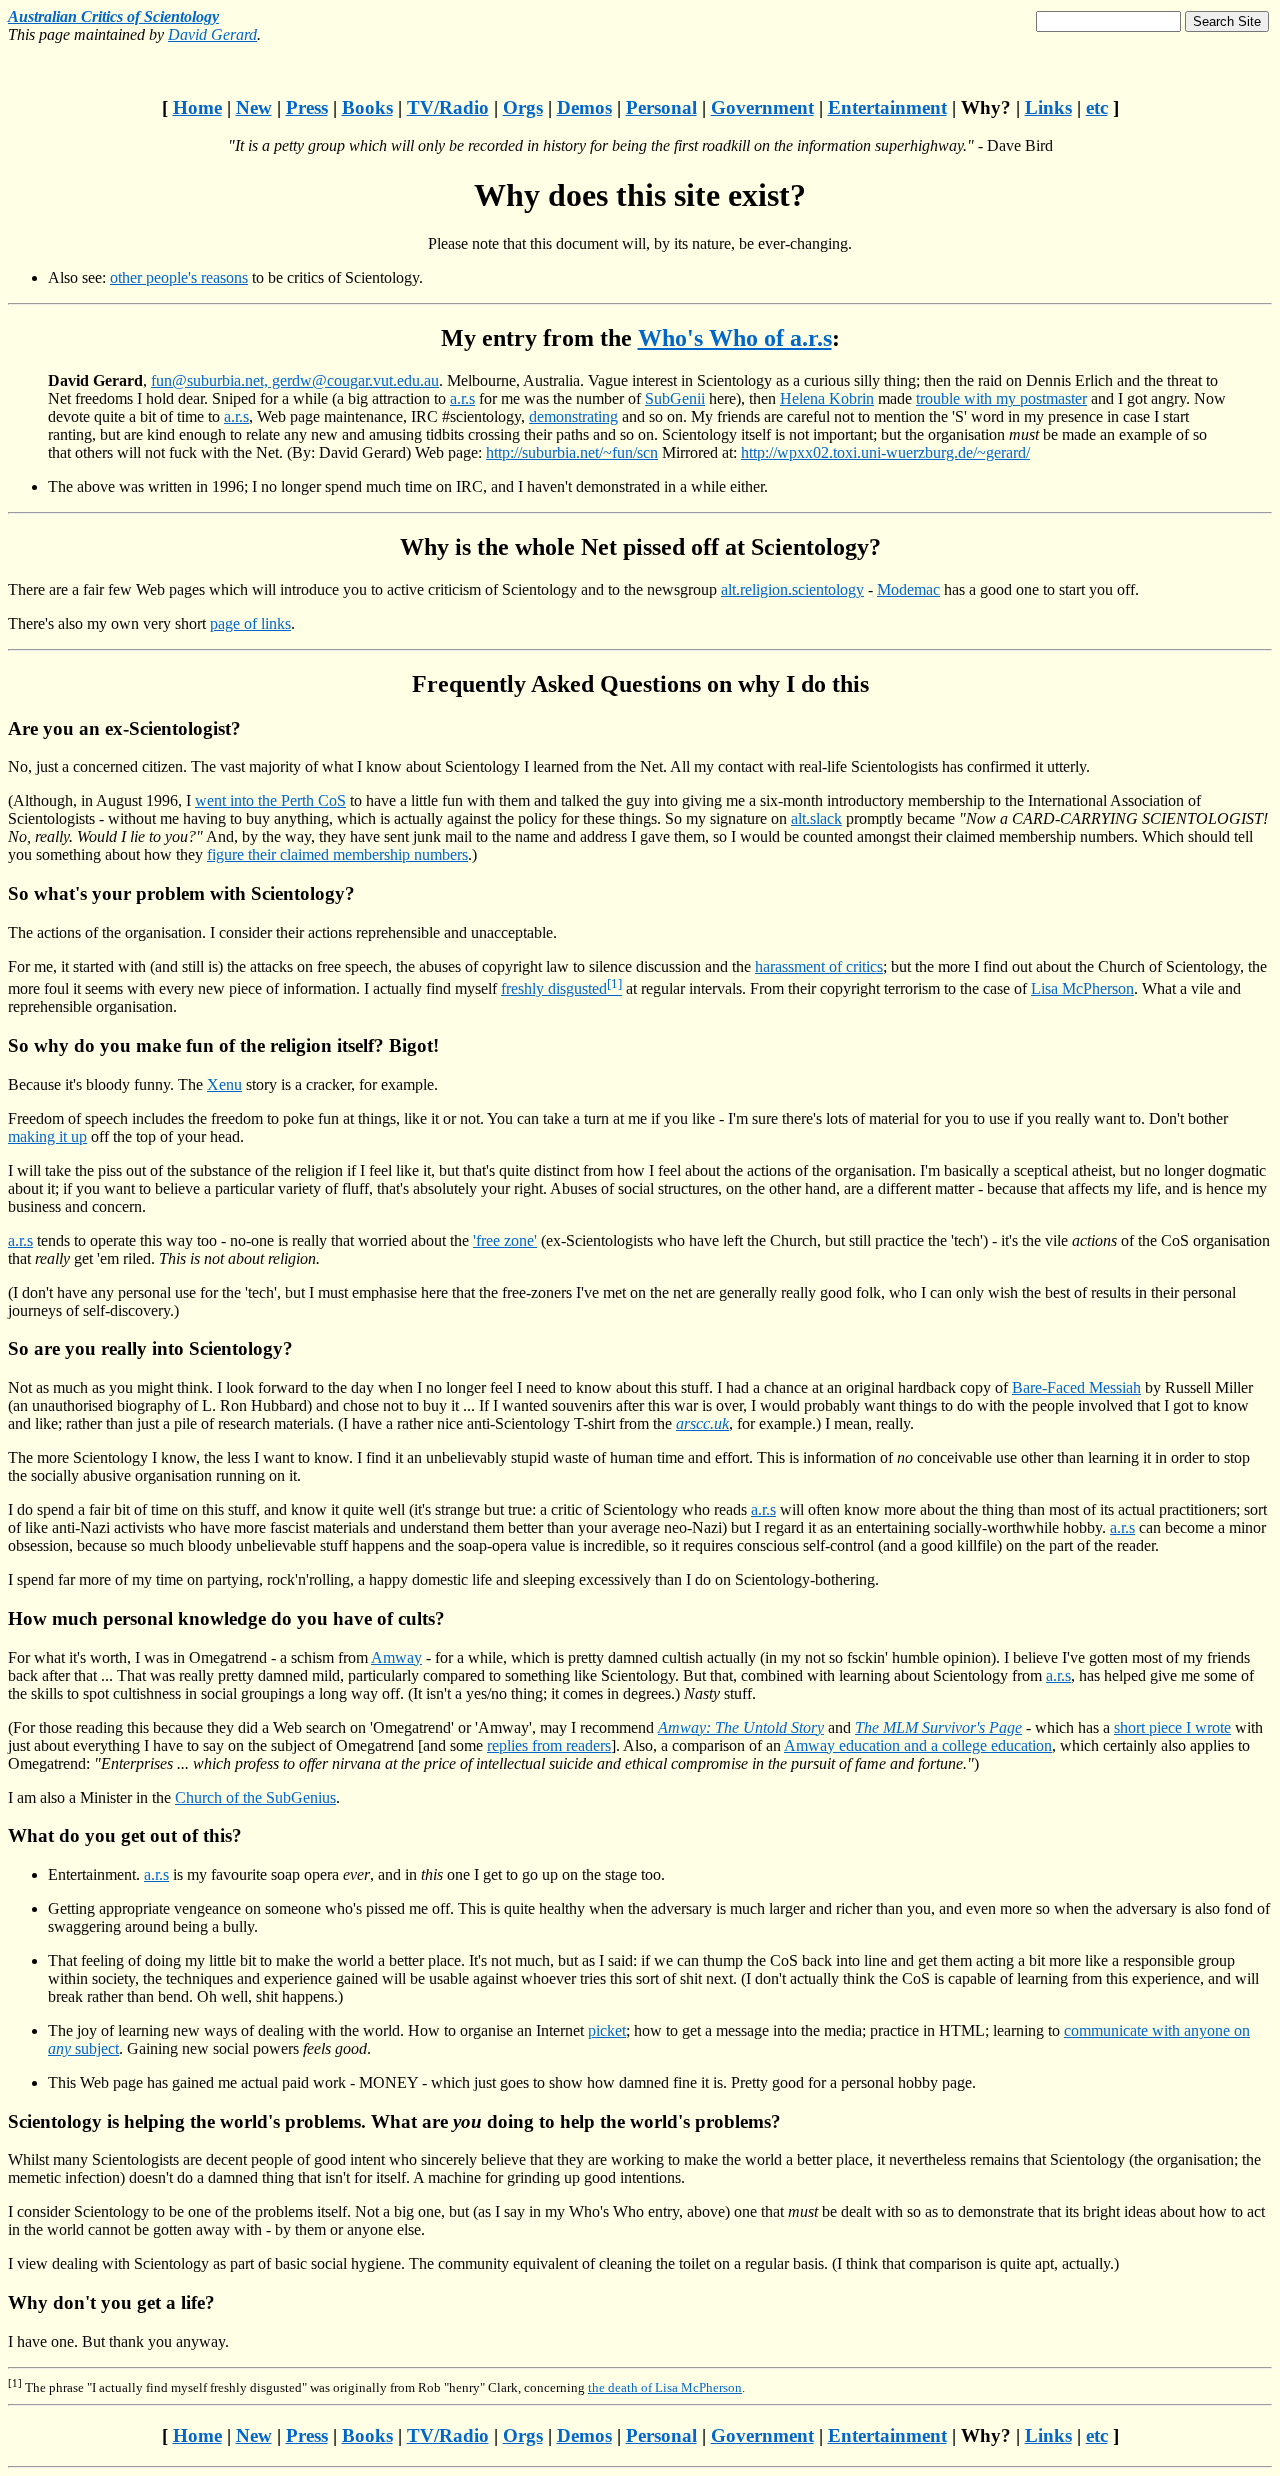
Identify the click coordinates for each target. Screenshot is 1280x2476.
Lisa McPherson (1082, 988)
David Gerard (212, 34)
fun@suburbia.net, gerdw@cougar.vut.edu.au (295, 380)
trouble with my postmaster (1001, 398)
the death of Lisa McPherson (665, 2387)
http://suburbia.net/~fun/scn (572, 452)
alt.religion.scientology (792, 589)
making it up (47, 1136)
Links (1048, 107)
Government (762, 107)
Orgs (523, 107)
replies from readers (549, 1745)
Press (307, 107)
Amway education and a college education (918, 1745)
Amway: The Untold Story (741, 1727)
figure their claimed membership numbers (337, 854)
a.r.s (462, 398)
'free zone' (505, 1240)
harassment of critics (819, 966)
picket (607, 2030)
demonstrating (573, 416)
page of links (250, 623)
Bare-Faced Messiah (1076, 1387)
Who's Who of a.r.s (735, 338)
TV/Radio (448, 107)
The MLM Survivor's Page (938, 1727)
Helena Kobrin (827, 398)
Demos (584, 107)
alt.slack (816, 818)
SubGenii (675, 398)
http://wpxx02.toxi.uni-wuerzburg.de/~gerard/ (885, 452)
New (254, 107)
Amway (396, 1657)
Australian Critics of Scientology (113, 16)
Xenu (224, 1084)
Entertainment (887, 107)
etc (1097, 107)
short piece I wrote (1172, 1727)
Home (197, 107)
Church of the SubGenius (255, 1797)
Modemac (908, 589)
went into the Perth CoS (270, 800)
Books (367, 107)
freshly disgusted (554, 988)
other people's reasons (179, 277)
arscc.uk (702, 1423)
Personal (661, 107)
